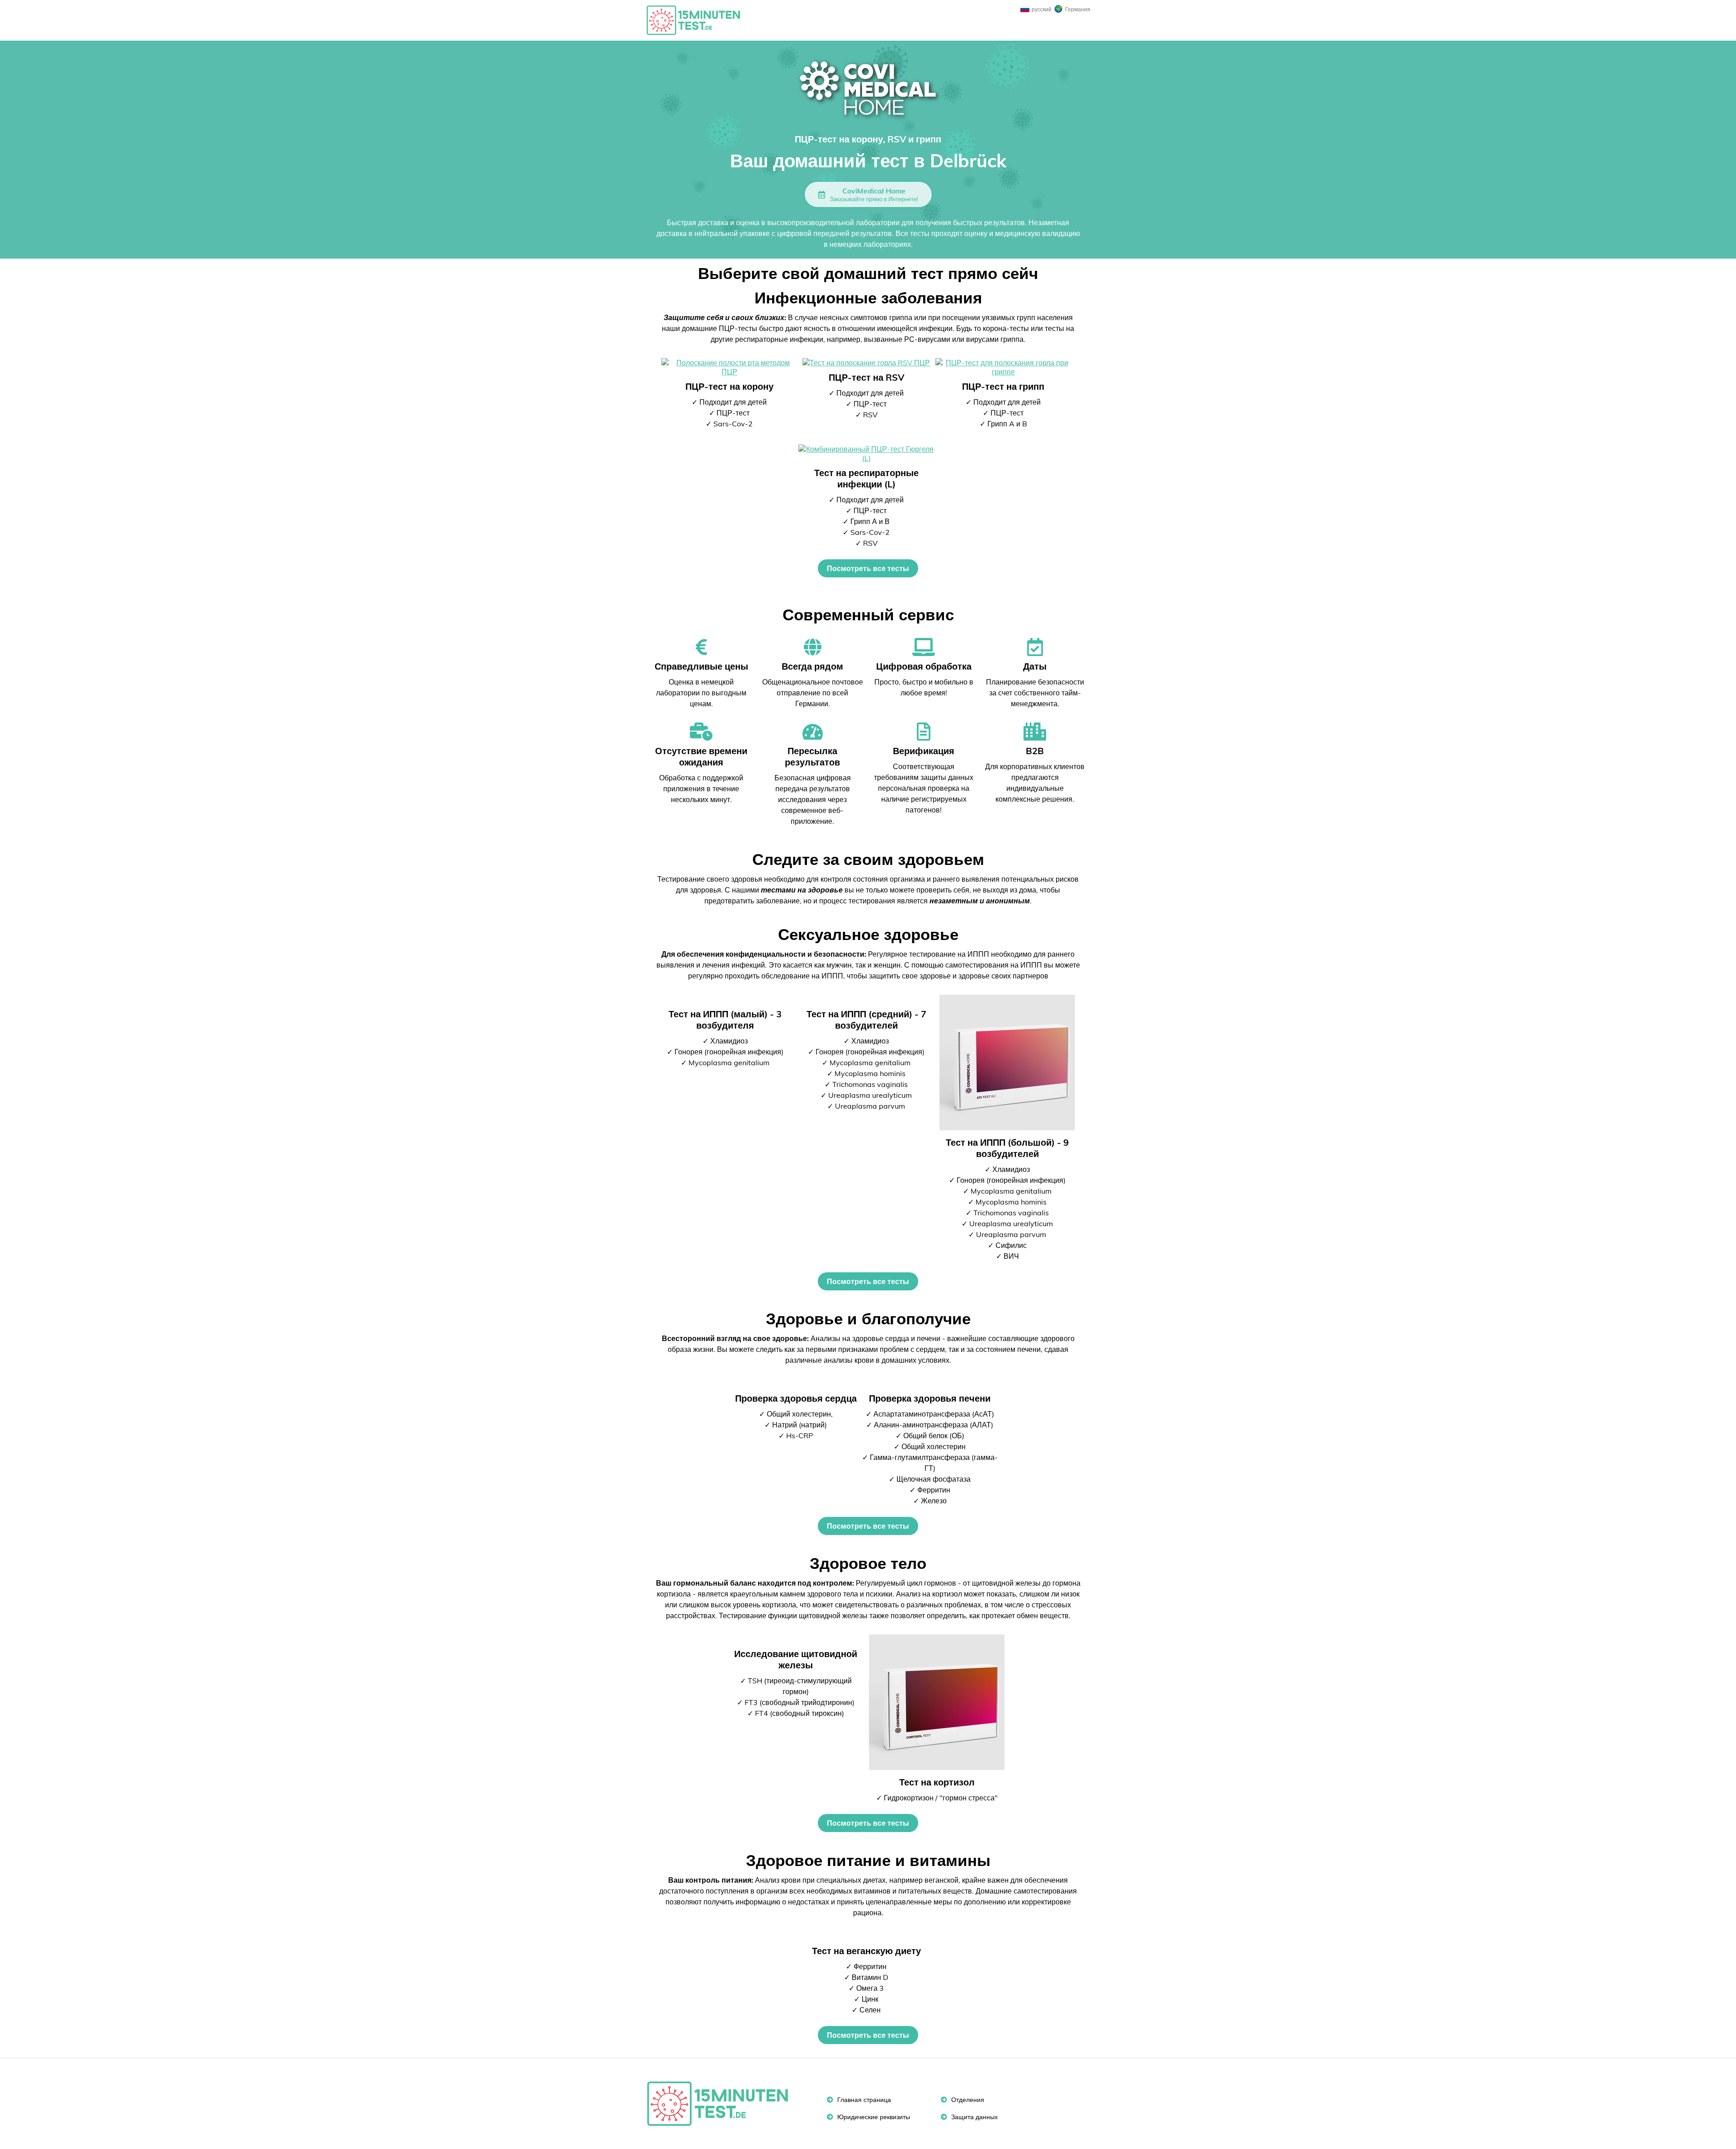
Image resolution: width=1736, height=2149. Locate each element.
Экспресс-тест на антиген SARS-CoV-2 (698, 20)
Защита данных (974, 2117)
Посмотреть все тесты (868, 568)
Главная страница (863, 2100)
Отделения (967, 2100)
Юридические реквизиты (873, 2117)
